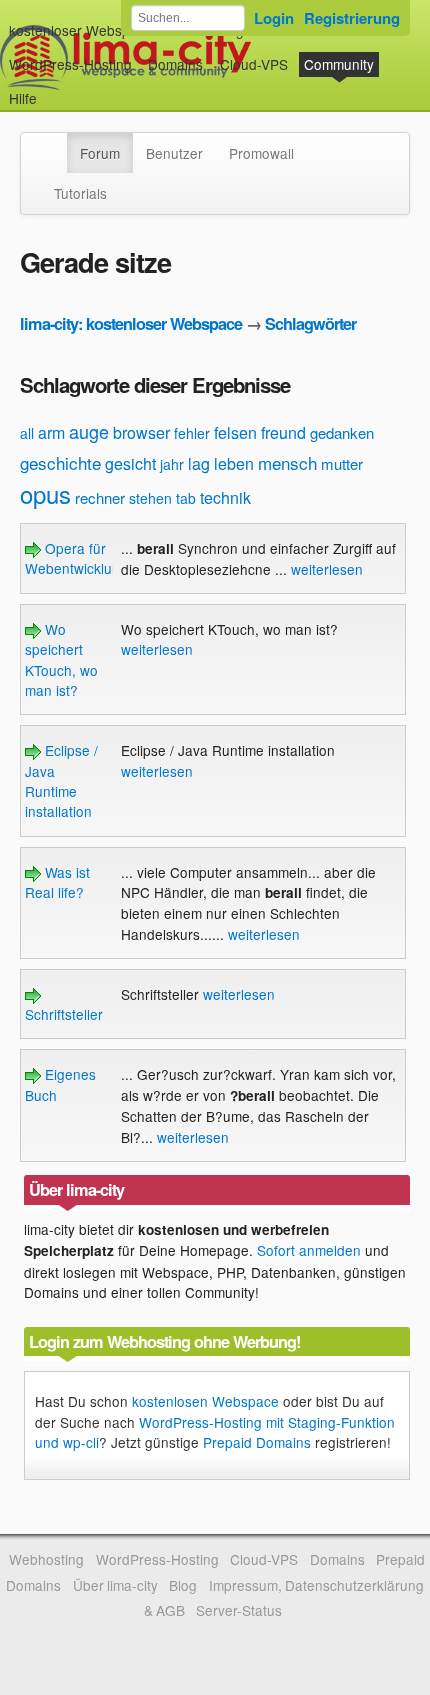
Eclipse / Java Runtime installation (61, 780)
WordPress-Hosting (70, 64)
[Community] (54, 143)
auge (89, 431)
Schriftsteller (64, 1014)
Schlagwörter (310, 323)
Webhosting (46, 1559)
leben (234, 463)
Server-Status (239, 1610)
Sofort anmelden (309, 1250)
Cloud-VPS (254, 64)
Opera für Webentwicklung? (80, 558)
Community (339, 64)
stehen (150, 498)
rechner (100, 497)
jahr (172, 464)
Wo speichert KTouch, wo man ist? (61, 659)
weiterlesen (327, 569)
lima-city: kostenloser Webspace (131, 323)
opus (45, 493)
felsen (235, 432)
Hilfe (23, 98)
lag (199, 463)
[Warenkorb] (53, 88)
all (27, 433)
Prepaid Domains (257, 1442)
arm (51, 432)
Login (274, 18)
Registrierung (352, 18)
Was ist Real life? (57, 882)
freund (283, 432)
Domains (175, 64)
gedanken (342, 432)
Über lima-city (115, 1585)
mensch (287, 462)
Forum (100, 153)
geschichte (60, 462)
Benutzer (174, 153)
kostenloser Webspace (81, 30)
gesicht (130, 463)
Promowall (261, 153)
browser (141, 432)
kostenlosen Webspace (205, 1401)
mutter (342, 463)
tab (186, 498)
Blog (183, 1585)
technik (225, 497)
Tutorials (80, 193)
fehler (192, 433)
